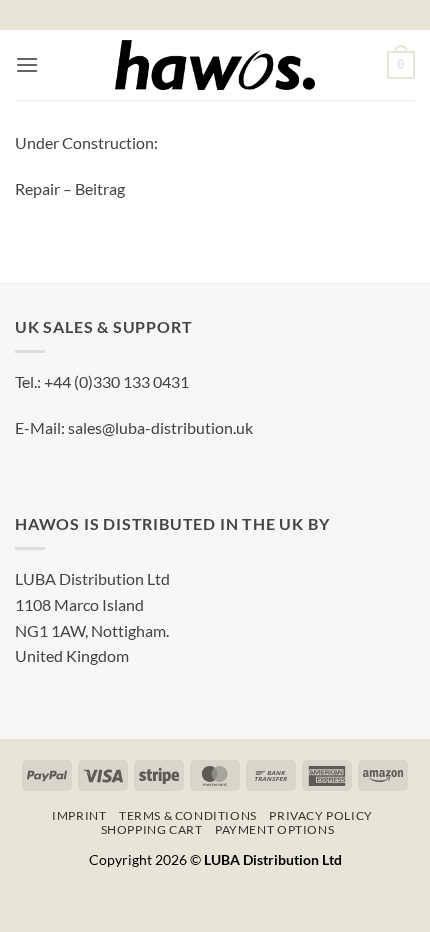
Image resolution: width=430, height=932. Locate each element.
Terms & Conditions (188, 815)
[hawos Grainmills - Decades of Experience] (215, 65)
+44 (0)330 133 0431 (116, 381)
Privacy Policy (321, 815)
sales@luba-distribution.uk (160, 427)
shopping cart (152, 829)
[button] (27, 64)
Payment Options (274, 829)
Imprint (79, 815)
